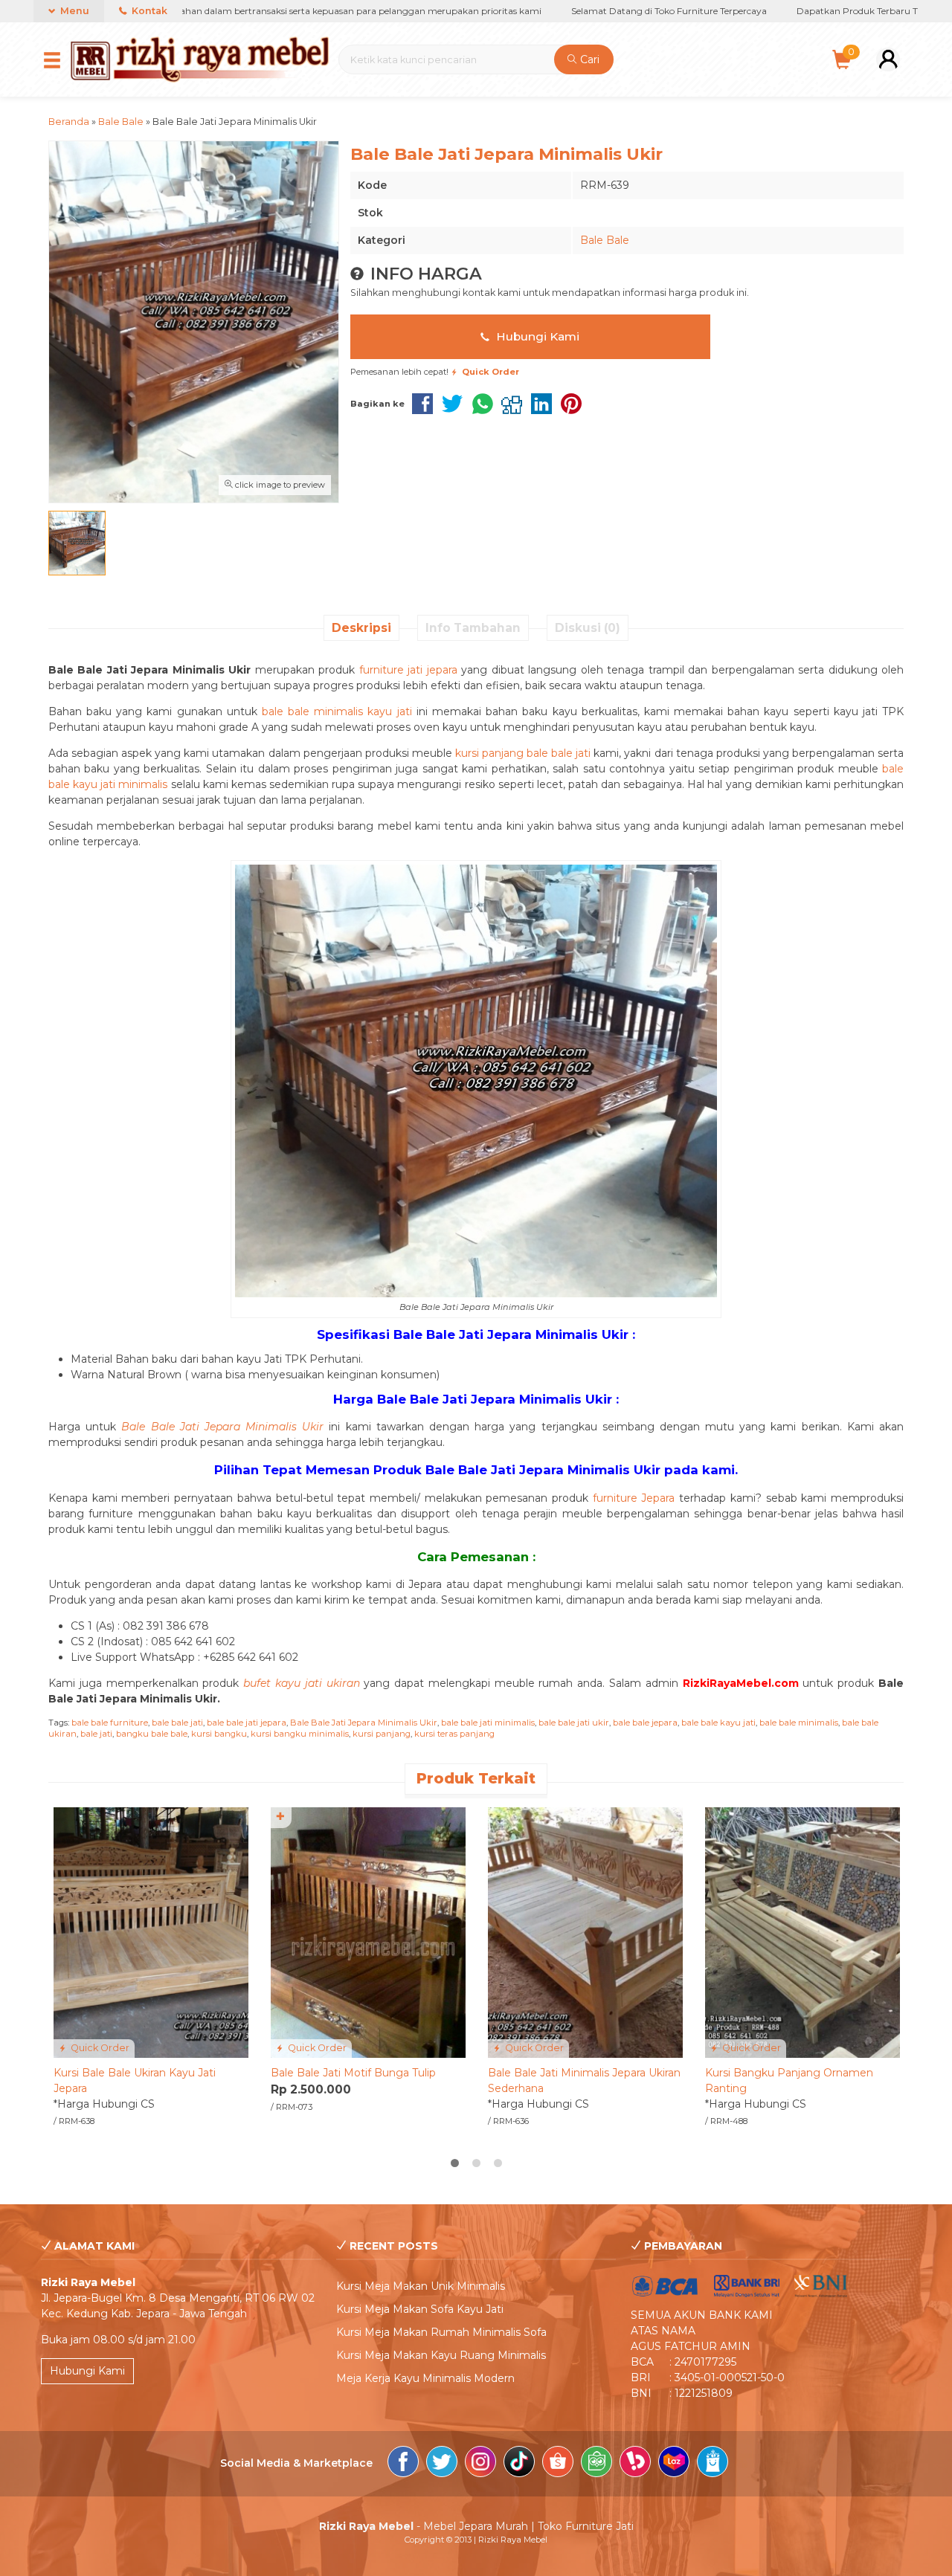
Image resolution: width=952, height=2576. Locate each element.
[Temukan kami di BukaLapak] (635, 2464)
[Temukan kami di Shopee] (558, 2464)
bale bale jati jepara (247, 1723)
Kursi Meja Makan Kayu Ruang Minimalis (441, 2355)
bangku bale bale (152, 1734)
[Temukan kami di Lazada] (674, 2464)
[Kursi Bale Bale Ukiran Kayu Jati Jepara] (151, 1931)
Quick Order (99, 2048)
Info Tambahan (473, 628)
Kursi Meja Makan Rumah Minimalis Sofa (441, 2332)
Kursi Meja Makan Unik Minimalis (421, 2286)
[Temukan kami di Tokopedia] (596, 2464)
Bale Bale (605, 240)
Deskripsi (361, 628)
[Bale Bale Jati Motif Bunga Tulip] (368, 1931)
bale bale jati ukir (574, 1723)
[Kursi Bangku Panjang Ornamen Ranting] (803, 1931)
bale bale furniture (110, 1723)
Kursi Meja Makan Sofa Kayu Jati (420, 2309)
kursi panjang (382, 1734)
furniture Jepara (634, 1498)
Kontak (148, 11)
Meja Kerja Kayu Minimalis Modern (425, 2378)
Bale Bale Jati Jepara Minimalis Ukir (364, 1723)
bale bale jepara (645, 1723)
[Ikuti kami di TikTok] (519, 2464)
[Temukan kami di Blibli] (713, 2464)
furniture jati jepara (408, 670)
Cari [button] (588, 59)
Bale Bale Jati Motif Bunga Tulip (353, 2073)
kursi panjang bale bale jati (523, 753)
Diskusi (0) (588, 628)
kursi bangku (219, 1734)
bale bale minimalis (799, 1723)
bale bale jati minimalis (488, 1723)
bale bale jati (177, 1723)
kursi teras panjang (454, 1734)
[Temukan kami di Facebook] (403, 2464)
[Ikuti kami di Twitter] (442, 2464)
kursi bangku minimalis (300, 1734)
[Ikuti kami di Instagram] (480, 2464)
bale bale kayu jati (718, 1723)
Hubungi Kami (536, 336)
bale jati (96, 1734)
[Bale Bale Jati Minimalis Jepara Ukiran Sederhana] (585, 1931)
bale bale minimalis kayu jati (337, 711)
